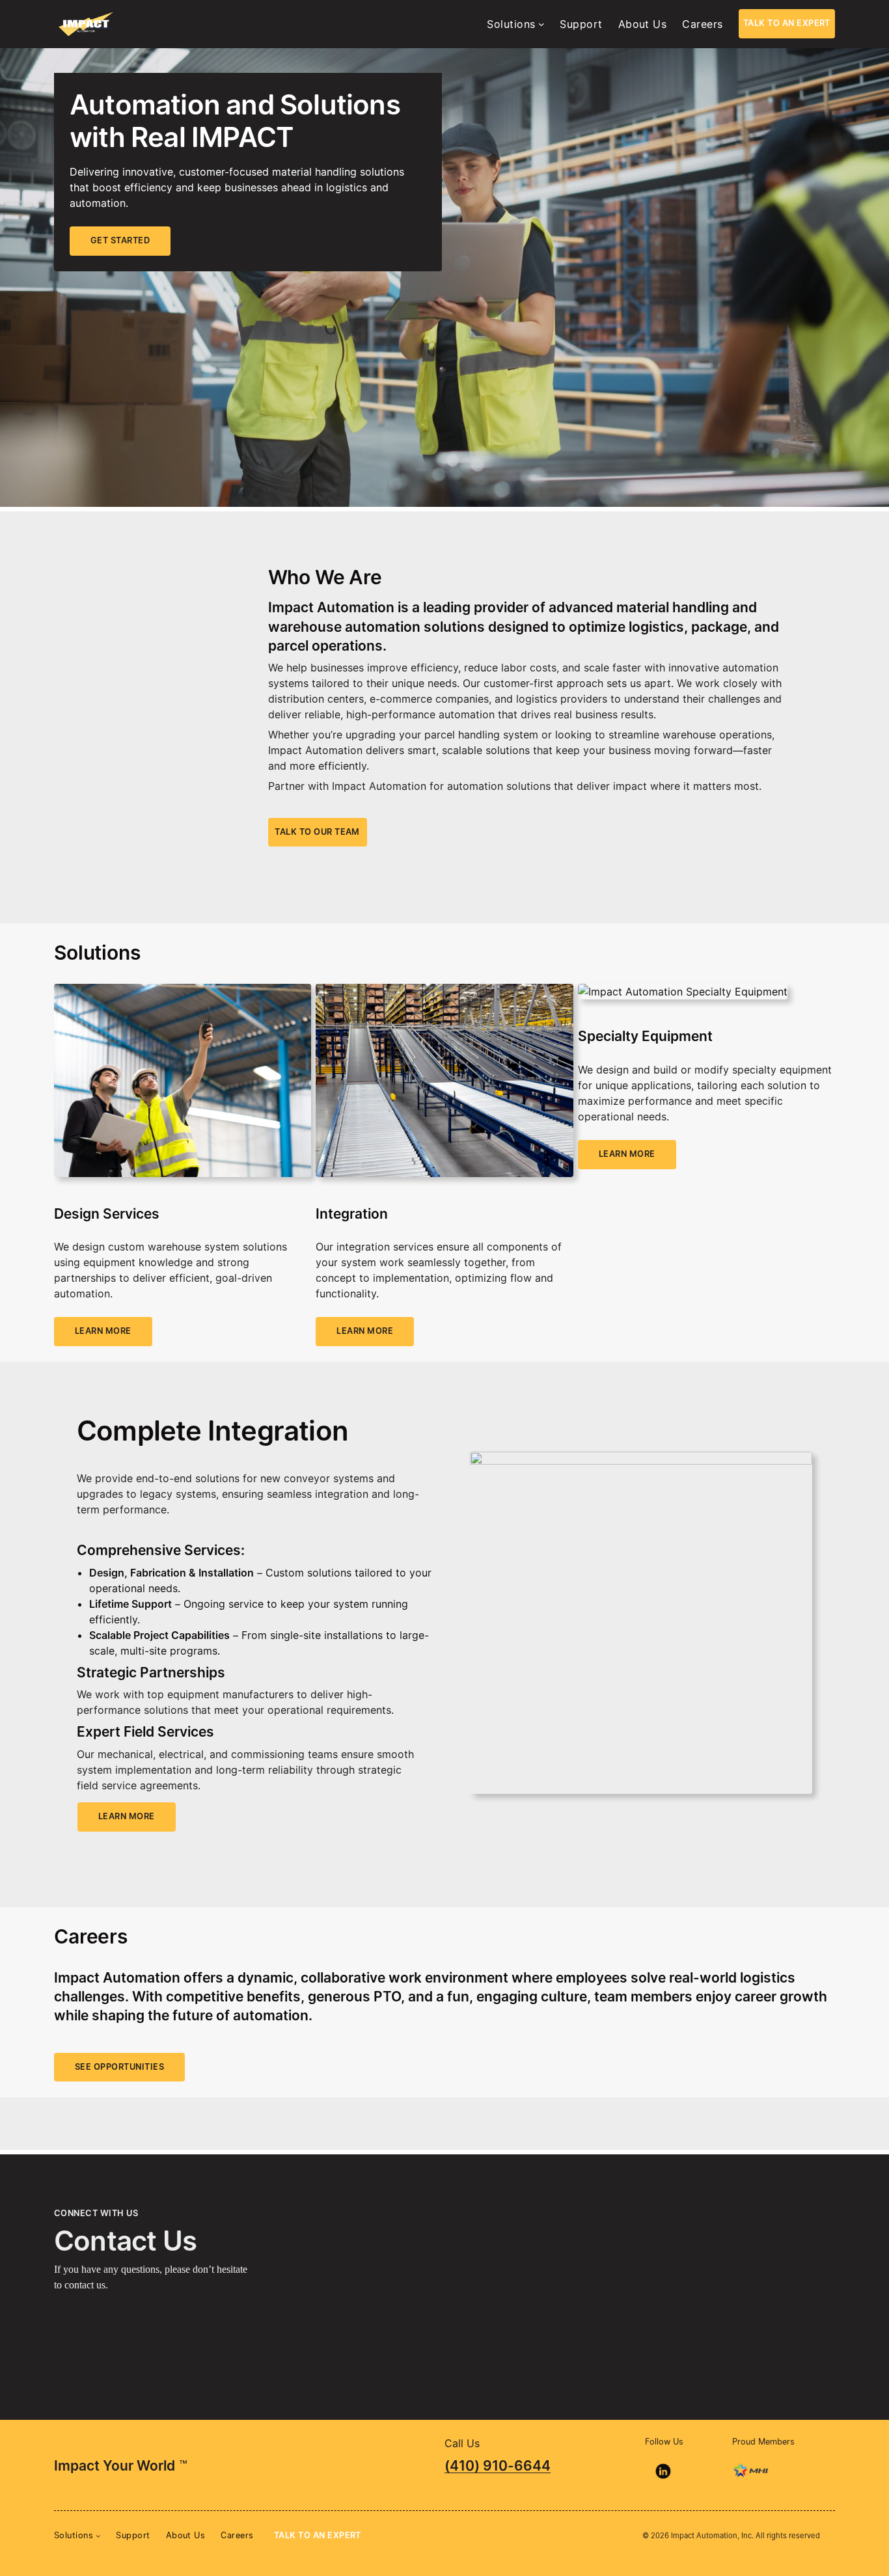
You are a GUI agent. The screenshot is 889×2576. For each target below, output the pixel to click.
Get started (120, 240)
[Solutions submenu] (541, 24)
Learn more (103, 1331)
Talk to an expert (787, 23)
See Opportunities (119, 2067)
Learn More (127, 1816)
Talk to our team (317, 832)
